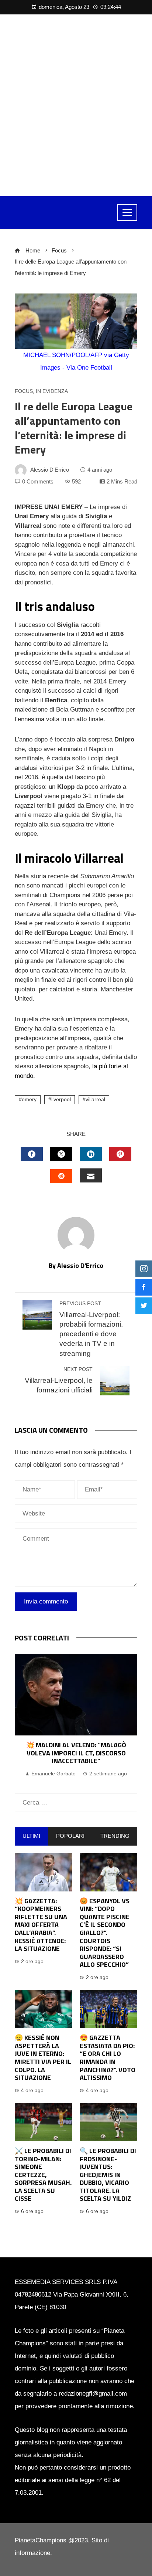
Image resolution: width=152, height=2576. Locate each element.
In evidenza (52, 391)
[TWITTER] (61, 1154)
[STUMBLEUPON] (61, 1176)
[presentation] (22, 1716)
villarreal (95, 1099)
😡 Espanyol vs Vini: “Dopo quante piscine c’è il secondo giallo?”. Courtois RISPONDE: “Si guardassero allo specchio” (105, 1933)
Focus (24, 391)
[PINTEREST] (120, 1154)
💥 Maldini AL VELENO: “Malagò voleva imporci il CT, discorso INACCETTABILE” (76, 1753)
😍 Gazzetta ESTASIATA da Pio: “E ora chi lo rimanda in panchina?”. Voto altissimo (108, 2058)
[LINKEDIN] (91, 1154)
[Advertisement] (76, 105)
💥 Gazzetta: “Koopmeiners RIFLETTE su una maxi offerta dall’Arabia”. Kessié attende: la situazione (41, 1925)
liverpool (61, 1099)
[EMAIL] (91, 1175)
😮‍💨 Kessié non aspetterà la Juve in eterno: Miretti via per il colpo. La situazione (43, 2058)
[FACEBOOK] (32, 1154)
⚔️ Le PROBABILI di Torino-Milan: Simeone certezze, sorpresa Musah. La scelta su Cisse (43, 2175)
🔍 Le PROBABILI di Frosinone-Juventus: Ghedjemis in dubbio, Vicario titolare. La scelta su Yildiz (108, 2175)
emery (29, 1099)
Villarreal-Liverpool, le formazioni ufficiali (59, 1380)
